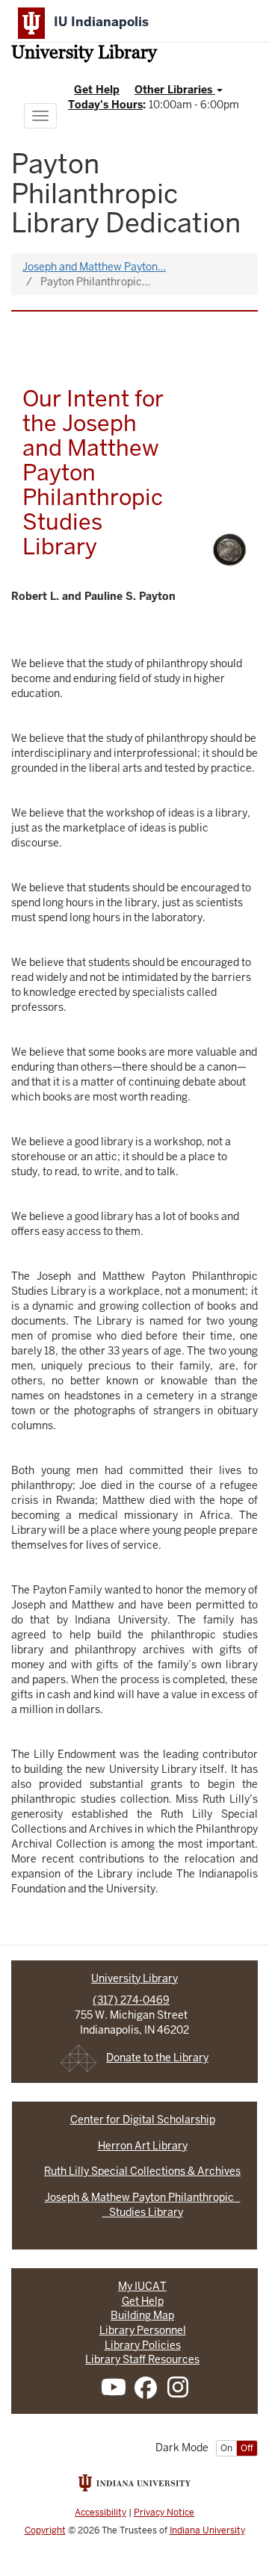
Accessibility (101, 2512)
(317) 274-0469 (131, 2000)
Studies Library (143, 2212)
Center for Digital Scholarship (143, 2120)
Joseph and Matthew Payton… (94, 267)
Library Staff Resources (142, 2359)
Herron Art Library (143, 2146)
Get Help (97, 90)
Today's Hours (105, 105)
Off (247, 2448)
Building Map (142, 2315)
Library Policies (143, 2345)
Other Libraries (175, 90)
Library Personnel (143, 2330)
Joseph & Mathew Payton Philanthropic (143, 2197)
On (226, 2448)
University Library (84, 54)
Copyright (45, 2530)
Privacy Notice (164, 2512)
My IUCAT (142, 2286)
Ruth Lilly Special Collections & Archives (142, 2171)
